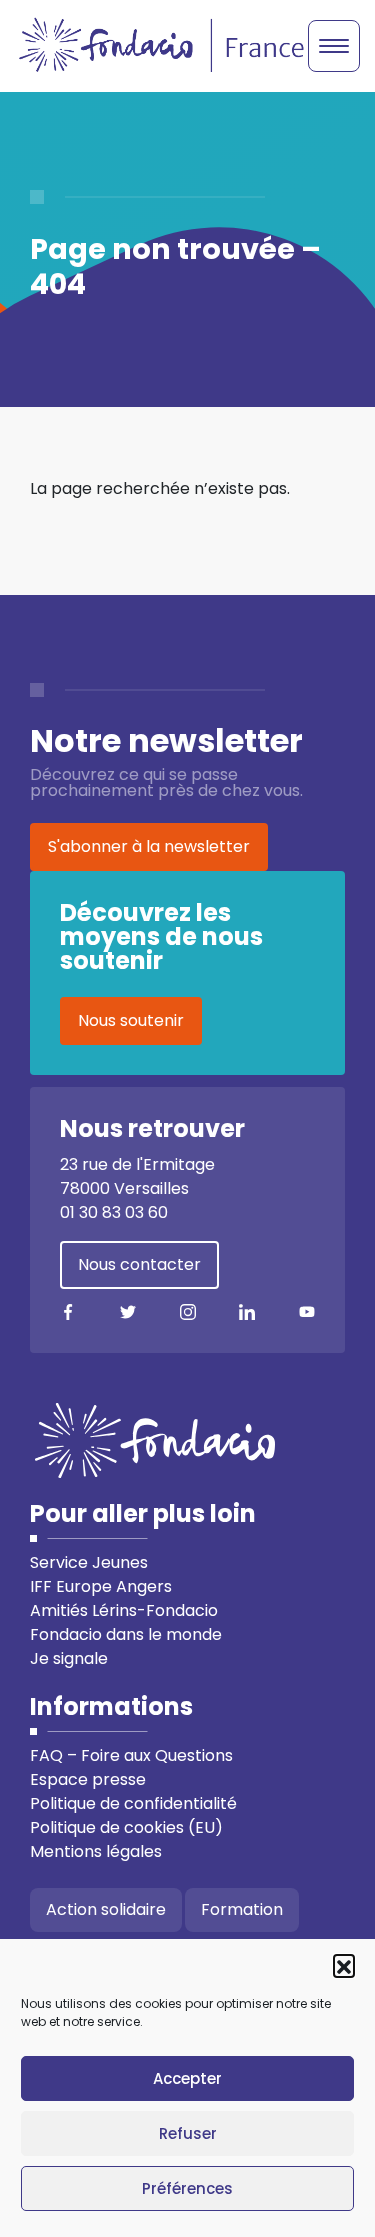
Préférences (187, 2188)
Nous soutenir (131, 1020)
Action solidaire (106, 1909)
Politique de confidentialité (133, 1803)
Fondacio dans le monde (126, 1634)
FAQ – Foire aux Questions (131, 1755)
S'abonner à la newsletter (149, 846)
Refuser (188, 2133)
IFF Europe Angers (101, 1586)
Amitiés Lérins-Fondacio (124, 1610)
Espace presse (88, 1779)
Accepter (187, 2078)
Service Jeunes (89, 1562)
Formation (242, 1909)
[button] (344, 1965)
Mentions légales (96, 1851)
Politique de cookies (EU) (126, 1827)
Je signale (69, 1658)
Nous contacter (139, 1264)
